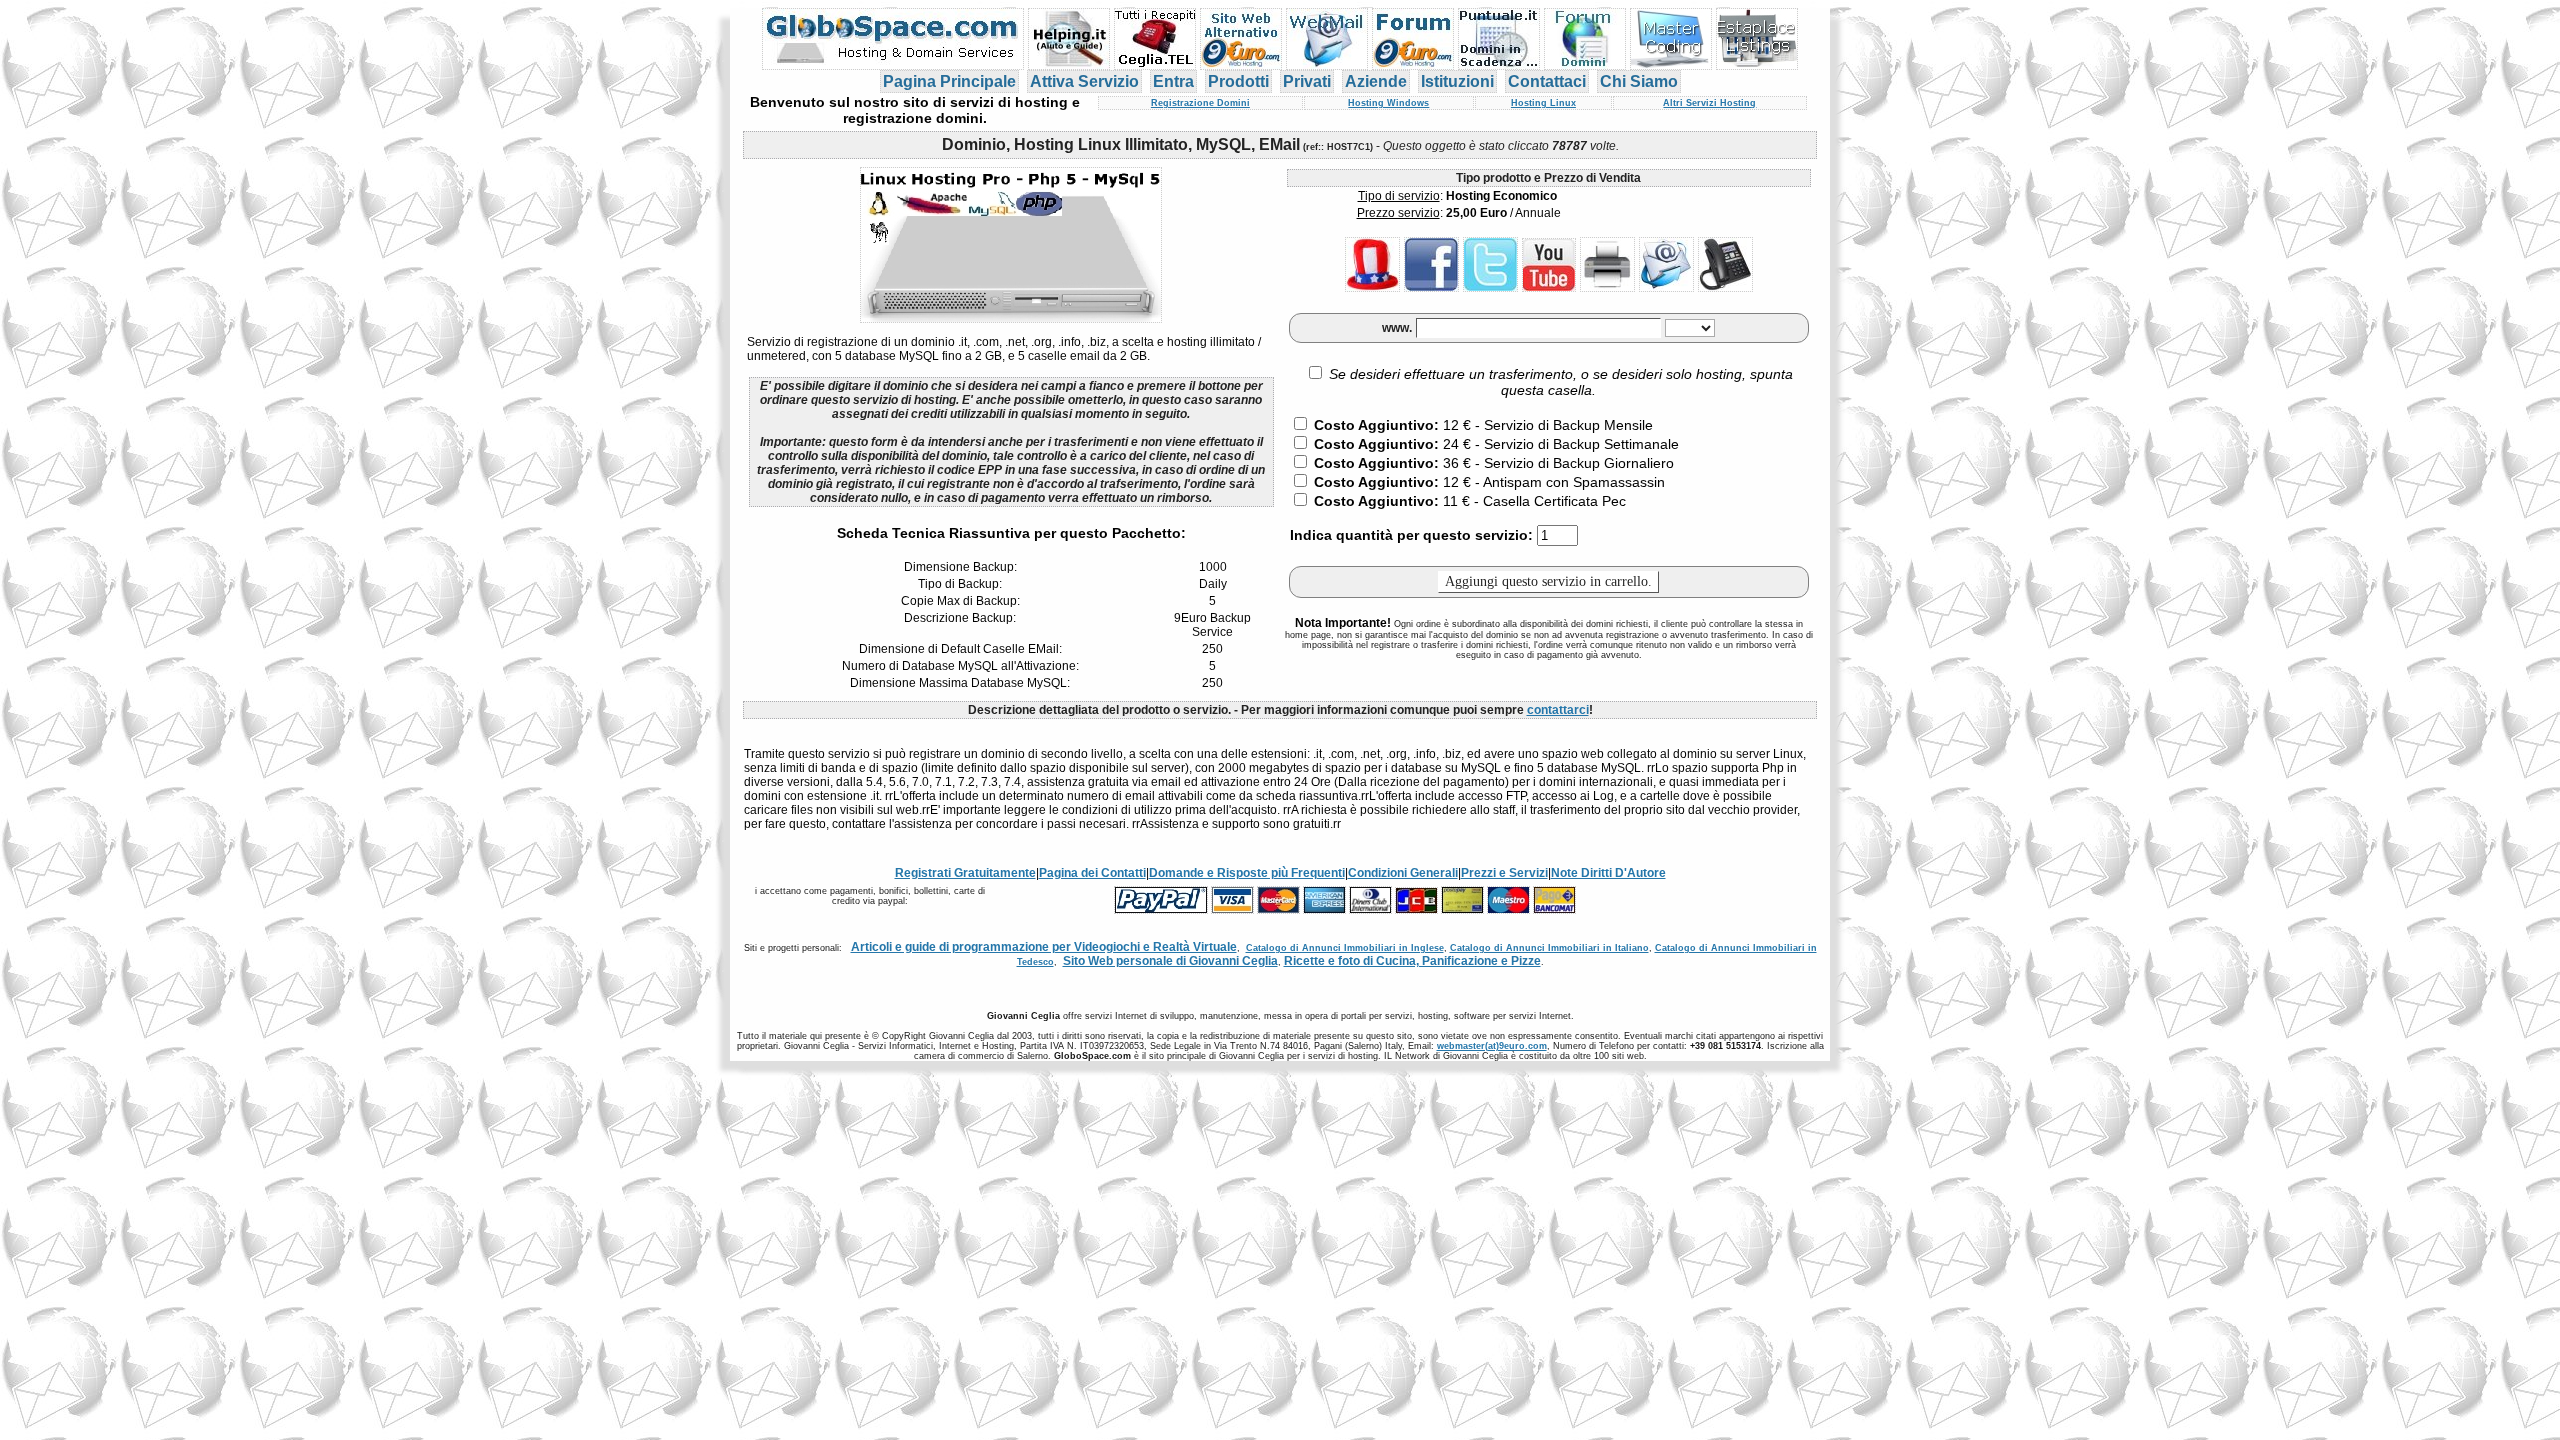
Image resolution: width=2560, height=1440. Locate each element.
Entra (1173, 81)
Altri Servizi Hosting (1709, 103)
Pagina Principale (949, 81)
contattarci (1558, 710)
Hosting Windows (1388, 103)
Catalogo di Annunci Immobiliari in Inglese (1345, 948)
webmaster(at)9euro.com (1492, 1046)
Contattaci (1547, 81)
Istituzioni (1457, 81)
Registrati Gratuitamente (965, 873)
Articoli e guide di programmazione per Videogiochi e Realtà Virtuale (1044, 947)
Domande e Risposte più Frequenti (1247, 873)
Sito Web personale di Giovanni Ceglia (1170, 961)
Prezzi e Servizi (1504, 873)
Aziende (1376, 81)
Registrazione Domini (1200, 103)
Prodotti (1238, 81)
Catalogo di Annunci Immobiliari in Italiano (1549, 948)
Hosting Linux (1543, 103)
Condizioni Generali (1403, 873)
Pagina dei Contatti (1092, 873)
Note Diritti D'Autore (1608, 873)
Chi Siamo (1639, 81)
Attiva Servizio (1084, 81)
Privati (1307, 81)
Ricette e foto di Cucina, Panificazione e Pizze (1412, 961)
